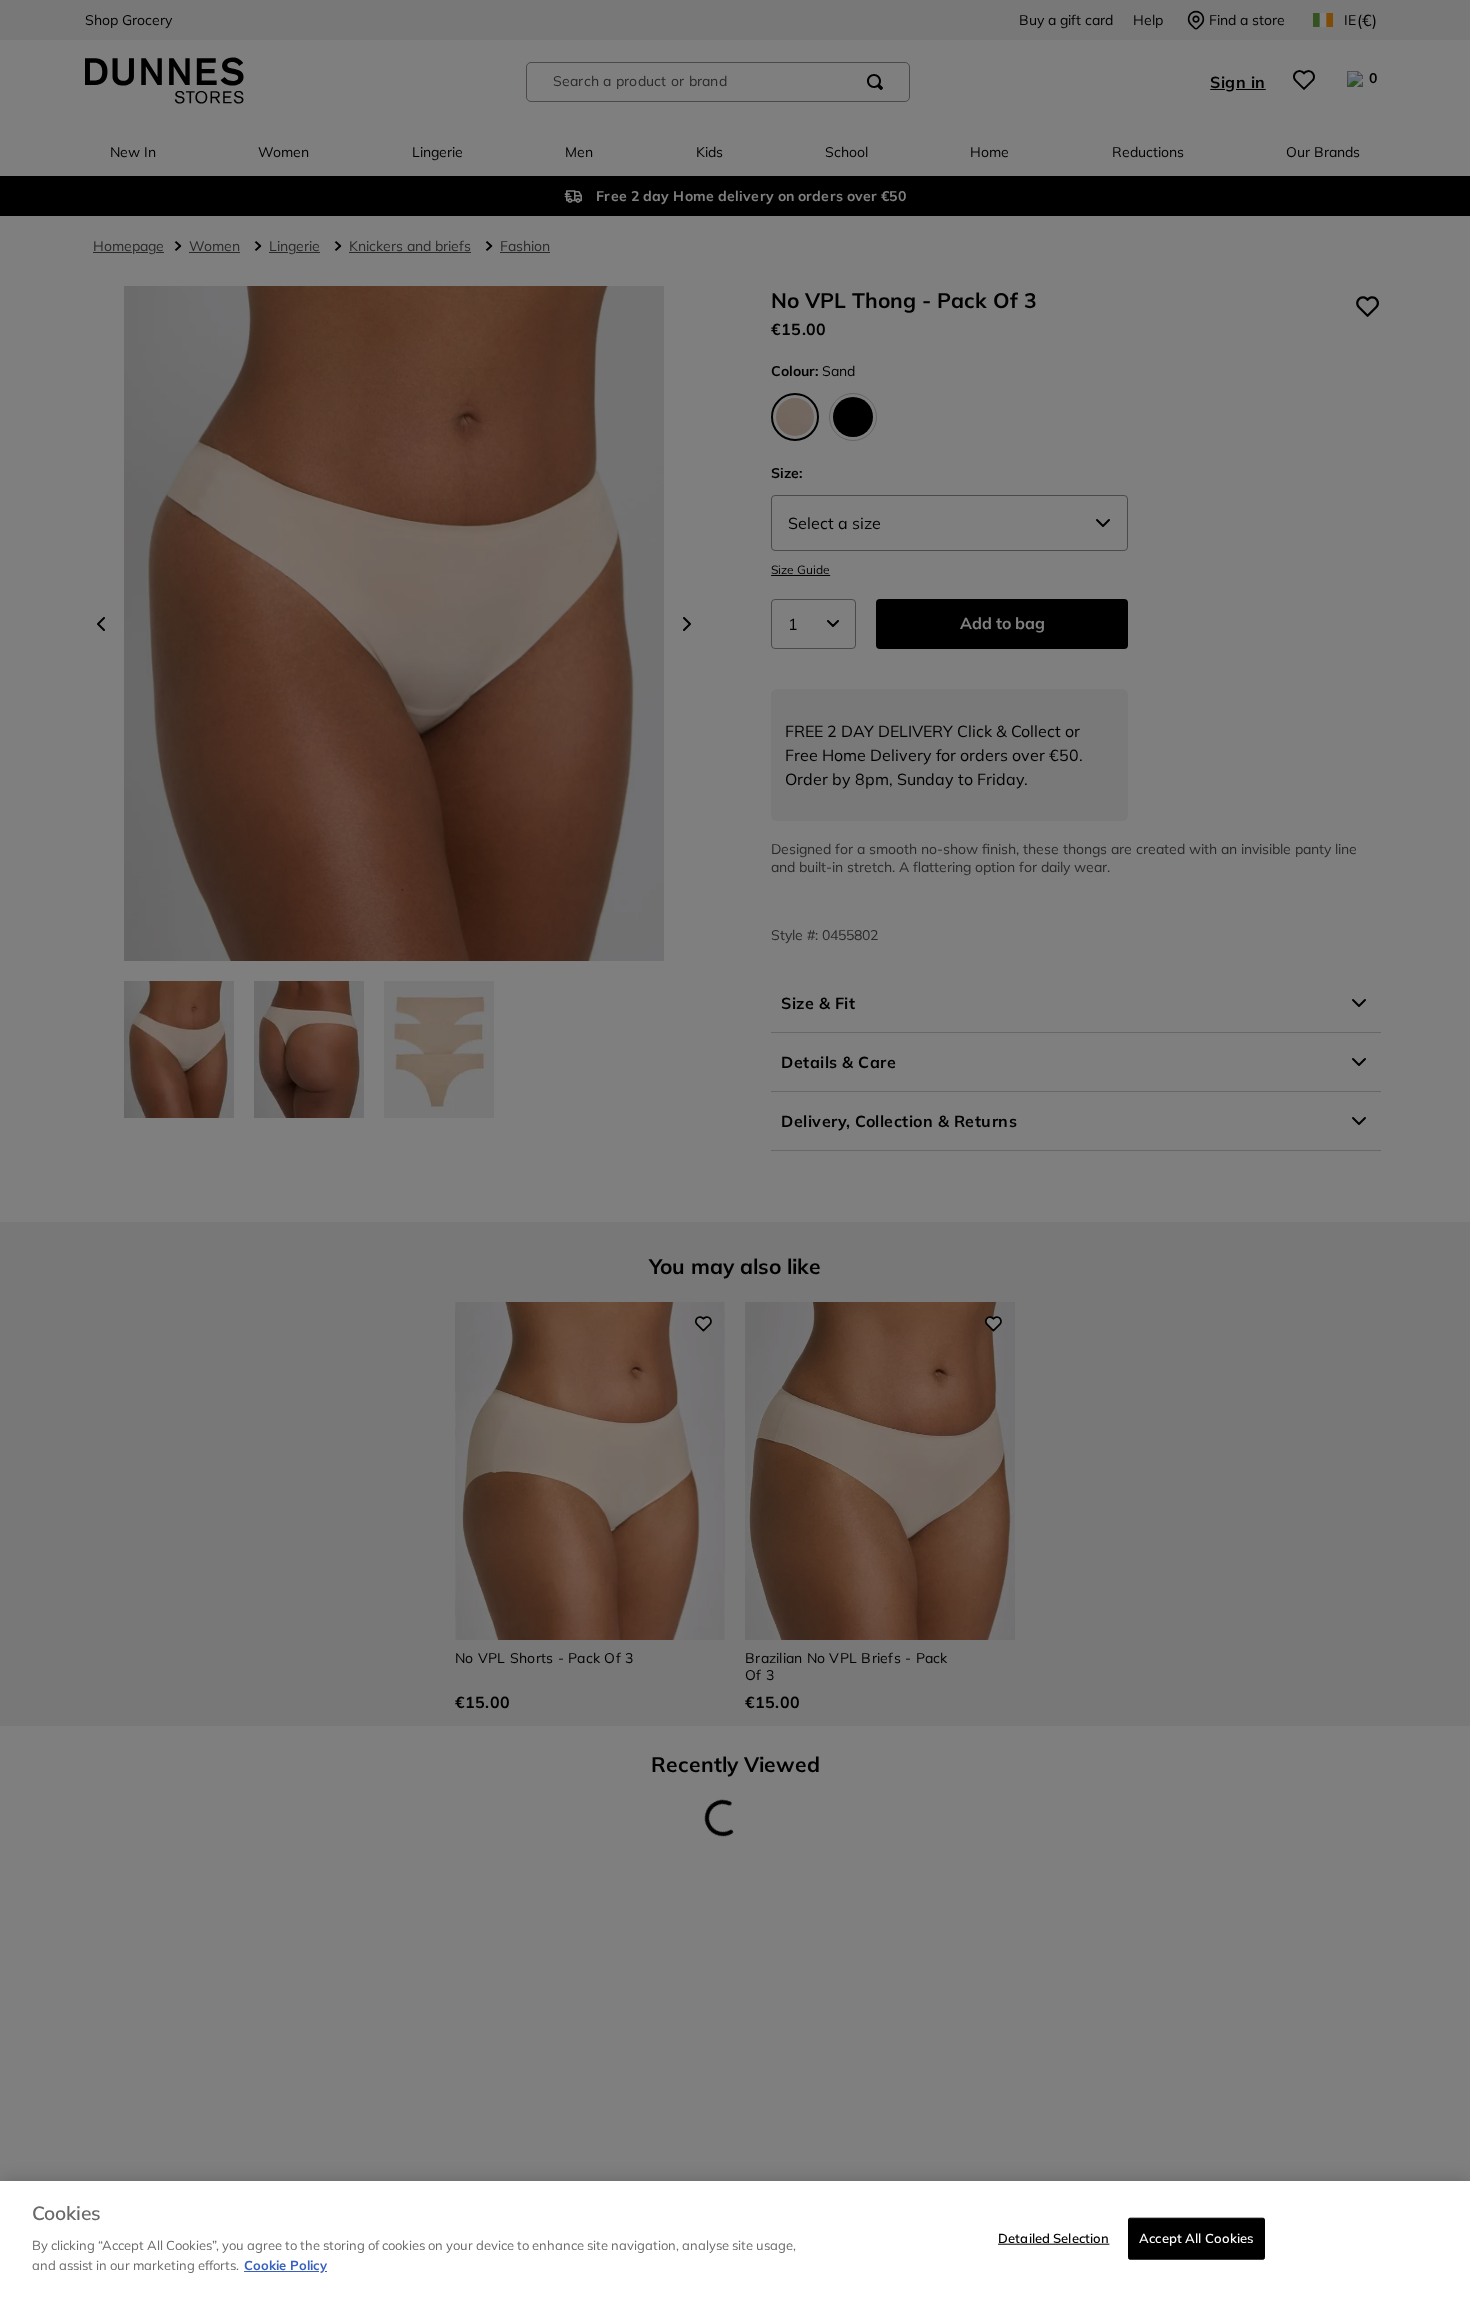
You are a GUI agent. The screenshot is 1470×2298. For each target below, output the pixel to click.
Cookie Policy (285, 2264)
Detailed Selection (1053, 2237)
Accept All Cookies (1196, 2237)
